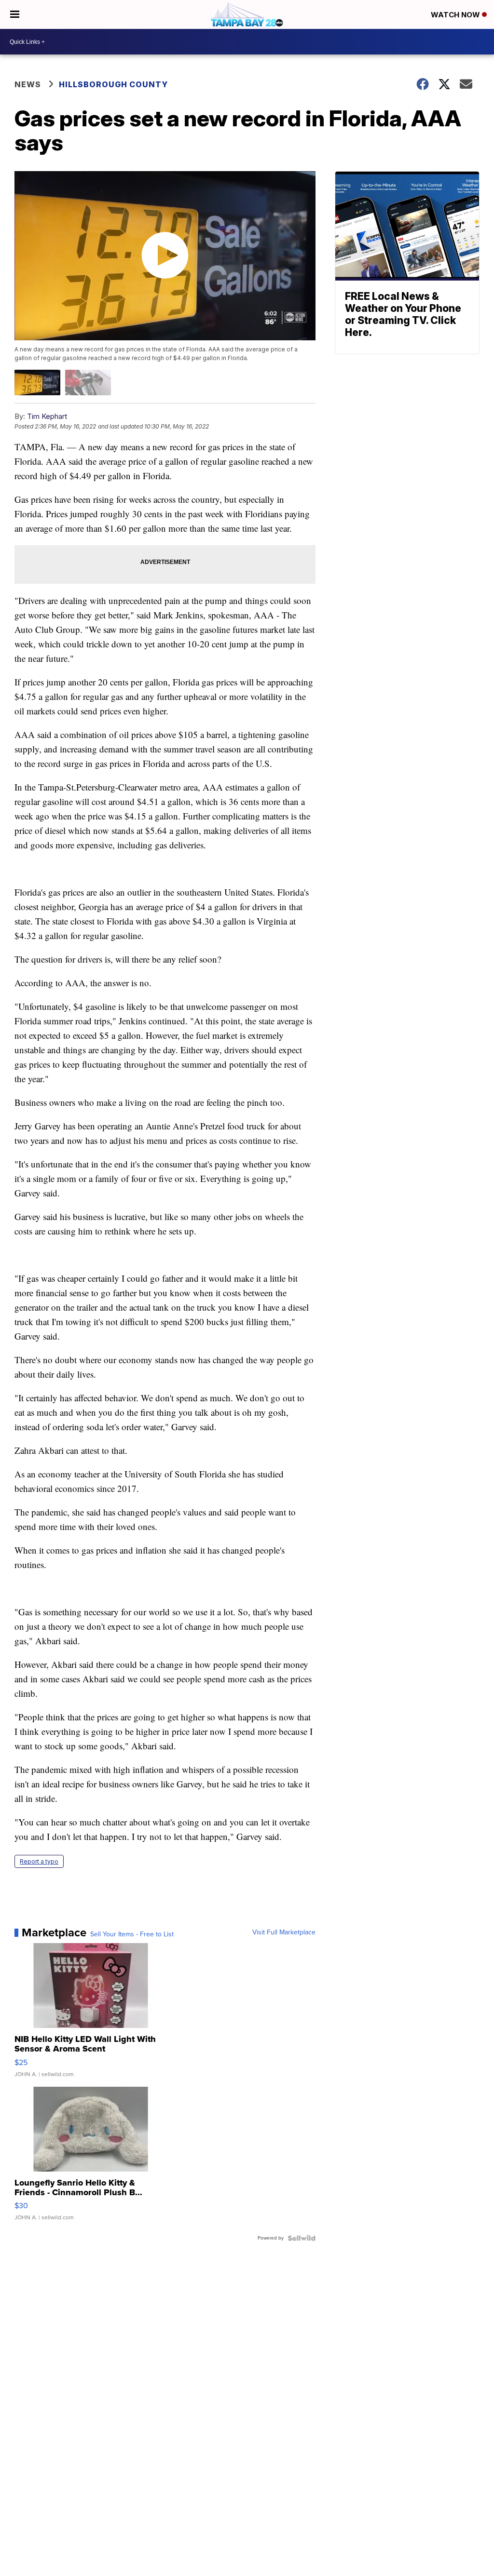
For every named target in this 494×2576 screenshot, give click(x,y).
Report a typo (39, 1861)
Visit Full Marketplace (284, 1932)
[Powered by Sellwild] (302, 2238)
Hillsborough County (113, 84)
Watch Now (456, 15)
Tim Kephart (47, 416)
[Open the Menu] (15, 14)
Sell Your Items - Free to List (132, 1934)
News (28, 84)
